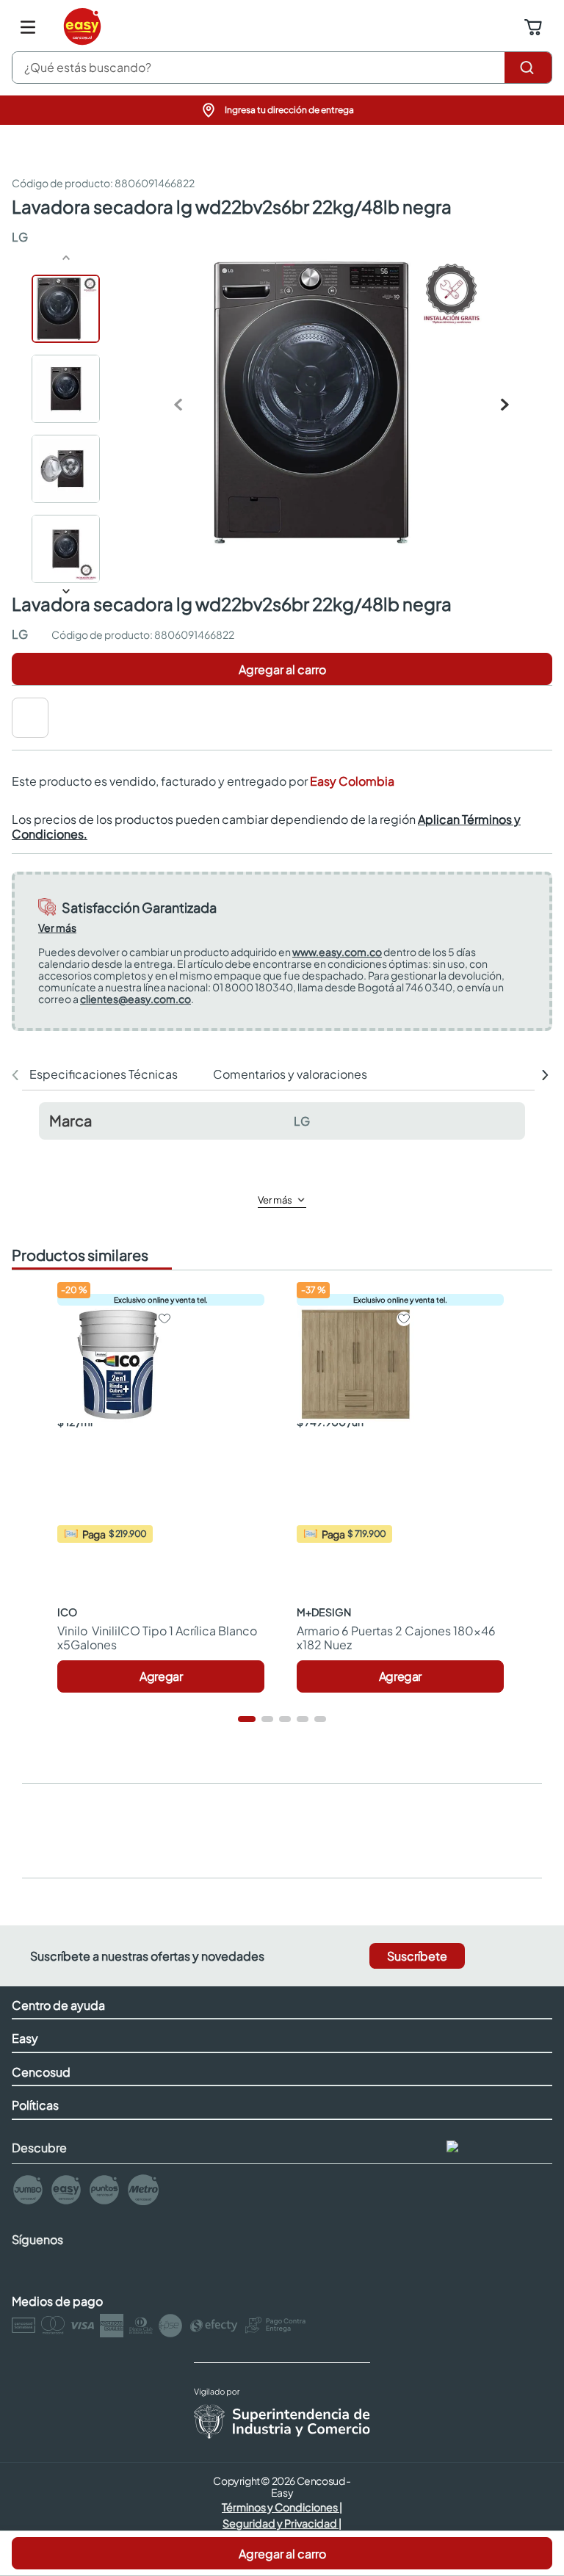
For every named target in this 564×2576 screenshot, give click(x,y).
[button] (282, 110)
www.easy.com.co (337, 952)
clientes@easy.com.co (135, 999)
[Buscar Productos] (528, 68)
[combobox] (282, 68)
